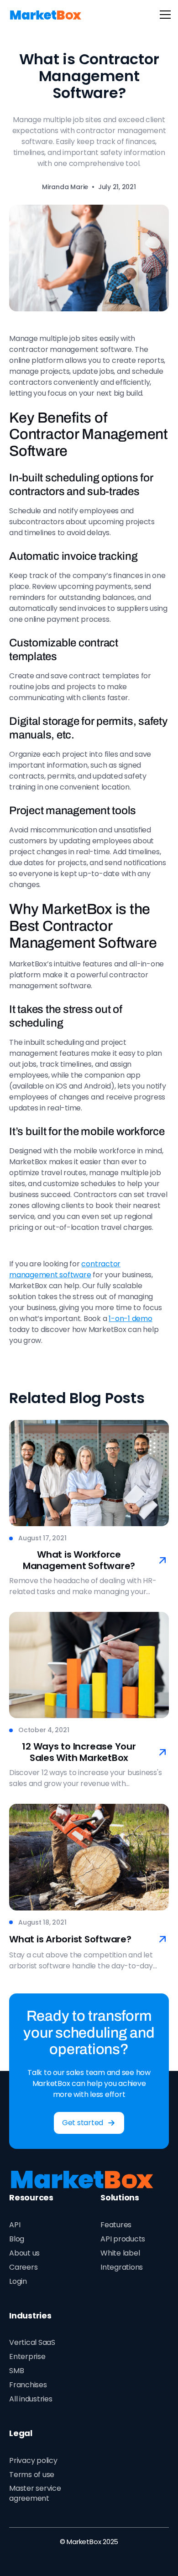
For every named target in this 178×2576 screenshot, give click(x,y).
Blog (17, 2239)
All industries (31, 2399)
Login (18, 2281)
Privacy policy (33, 2460)
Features (116, 2225)
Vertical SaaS (32, 2342)
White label (120, 2253)
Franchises (28, 2385)
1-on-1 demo (130, 1319)
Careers (23, 2267)
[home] (46, 15)
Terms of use (32, 2475)
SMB (16, 2371)
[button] (163, 15)
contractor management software (65, 1269)
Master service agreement (35, 2493)
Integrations (122, 2267)
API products (123, 2239)
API (15, 2225)
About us (24, 2253)
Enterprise (27, 2357)
